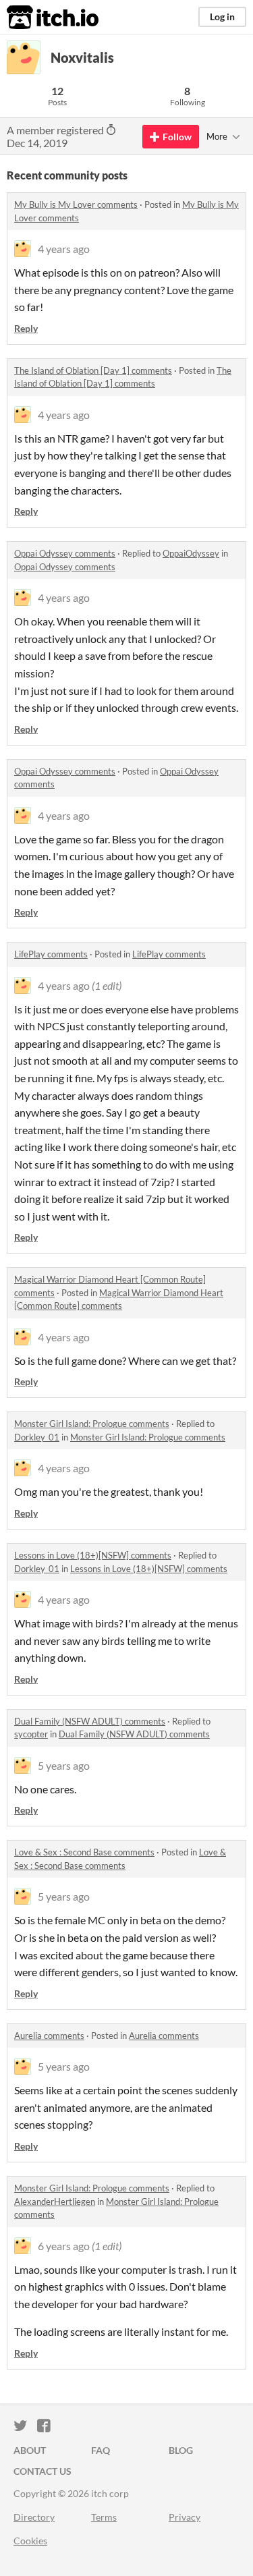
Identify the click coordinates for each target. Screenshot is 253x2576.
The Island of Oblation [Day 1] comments (93, 370)
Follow (177, 137)
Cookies (30, 2541)
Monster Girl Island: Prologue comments (92, 1424)
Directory (34, 2517)
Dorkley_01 (37, 1437)
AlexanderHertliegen (55, 2202)
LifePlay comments (51, 954)
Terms (104, 2517)
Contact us (43, 2471)
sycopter (31, 1734)
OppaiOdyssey (191, 553)
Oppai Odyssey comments (65, 553)
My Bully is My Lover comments (76, 204)
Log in (222, 17)
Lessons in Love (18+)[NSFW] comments (93, 1555)
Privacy (185, 2517)
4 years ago (64, 249)
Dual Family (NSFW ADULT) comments (90, 1721)
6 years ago (64, 2246)
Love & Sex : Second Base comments (84, 1852)
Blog (181, 2450)
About (30, 2450)
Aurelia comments (49, 2036)
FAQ (101, 2450)
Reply (26, 328)
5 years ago (64, 1765)
